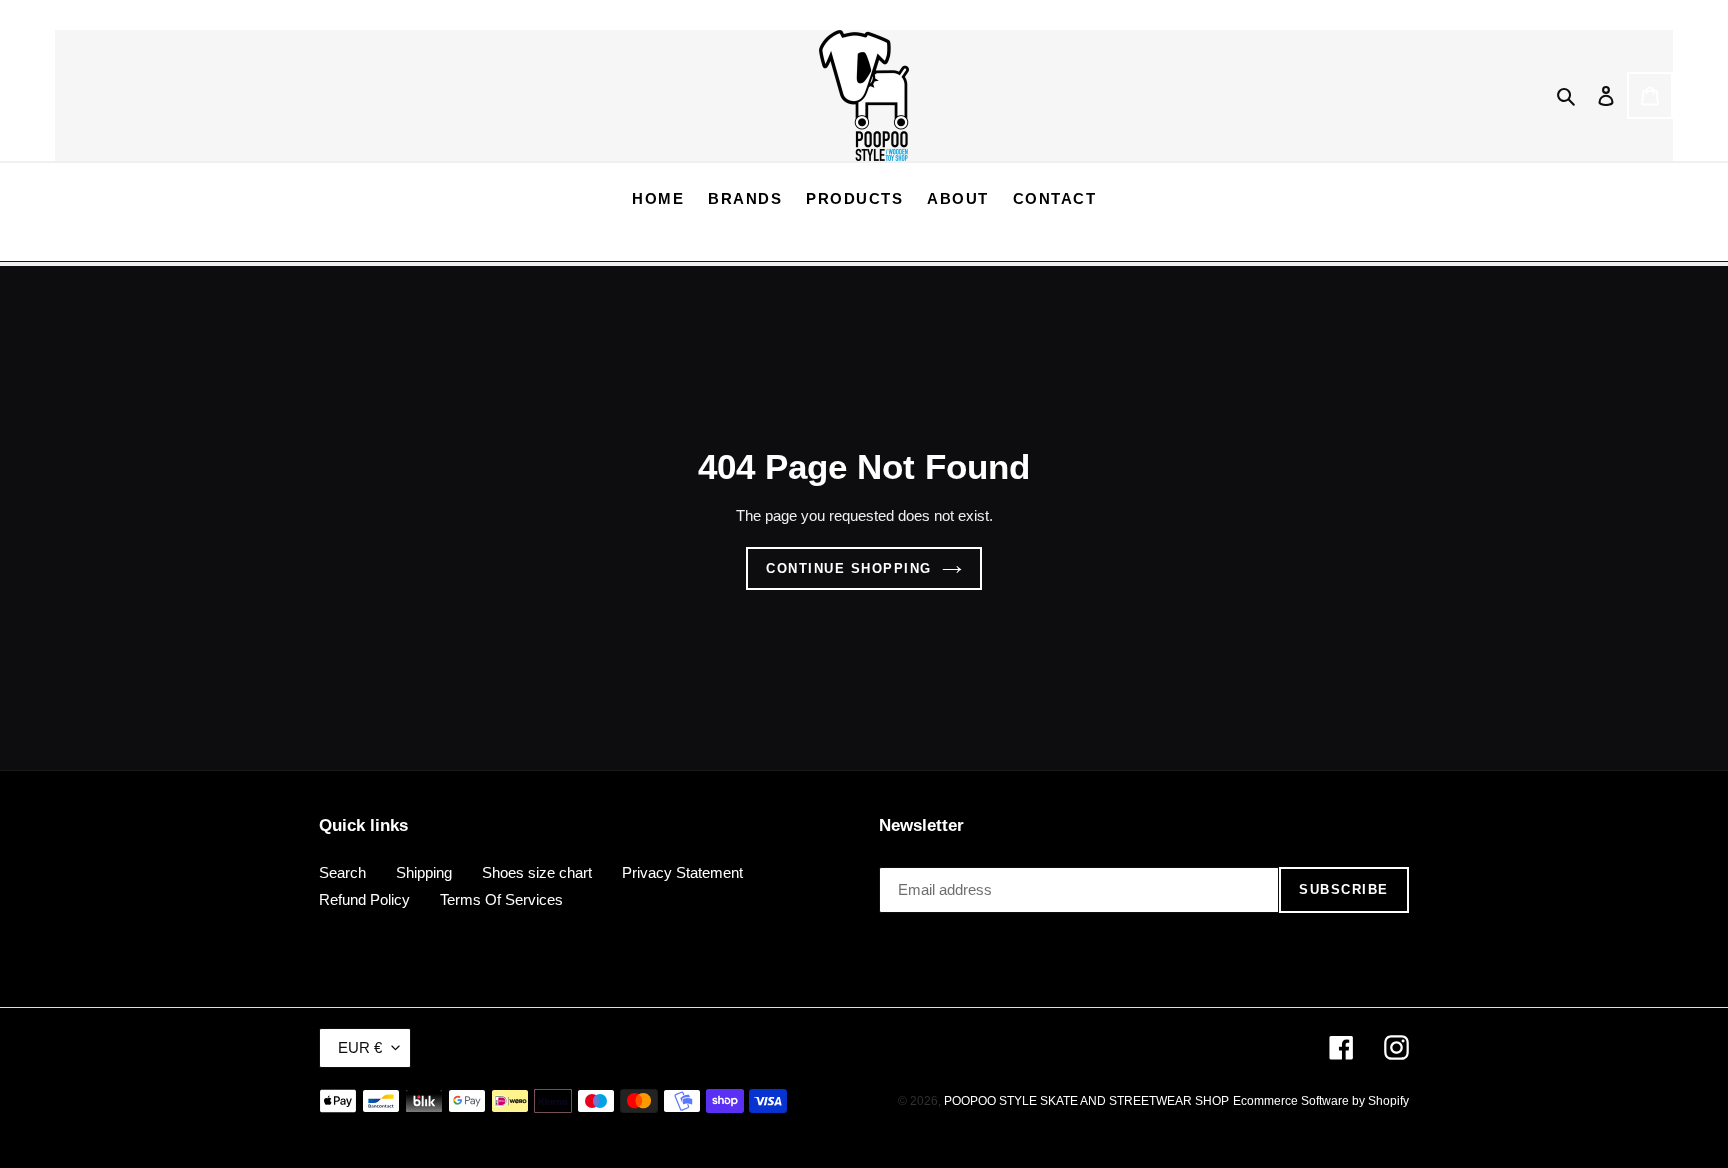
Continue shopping (849, 568)
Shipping (424, 872)
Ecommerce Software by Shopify (1321, 1101)
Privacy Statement (682, 872)
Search (342, 872)
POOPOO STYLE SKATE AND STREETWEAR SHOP (1086, 1101)
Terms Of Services (501, 899)
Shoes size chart (537, 872)
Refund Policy (364, 899)
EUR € (360, 1047)
